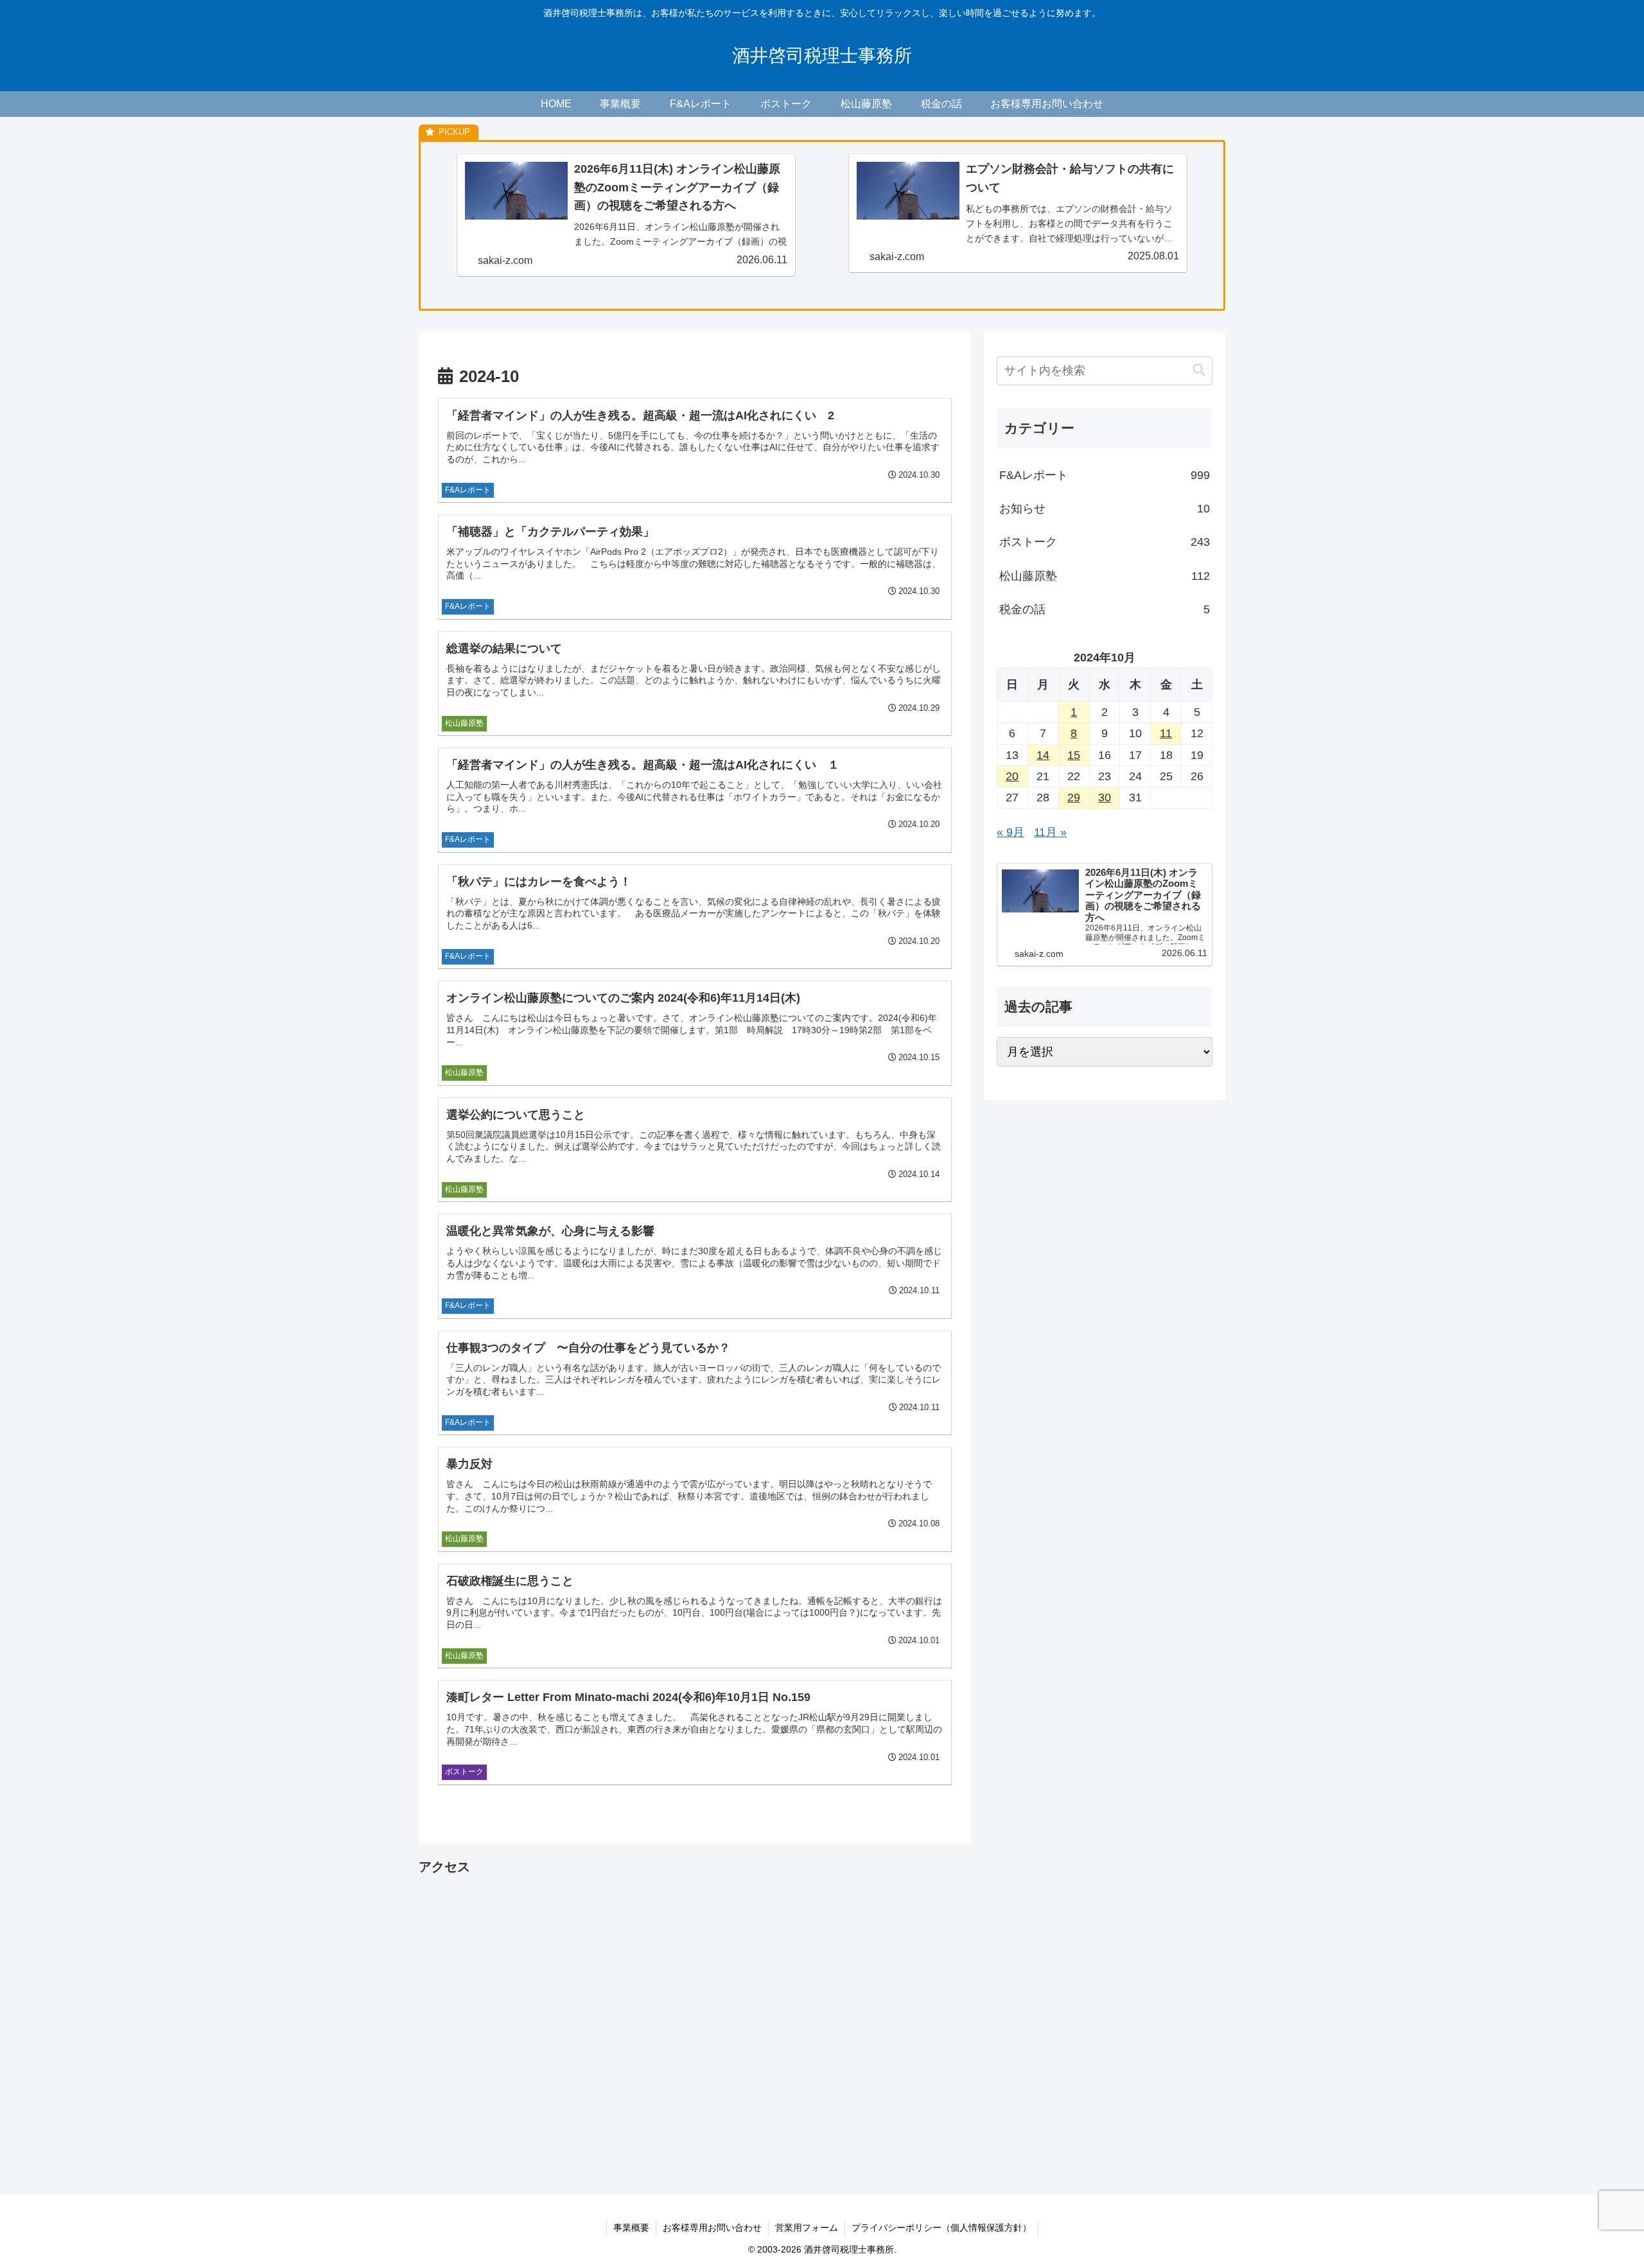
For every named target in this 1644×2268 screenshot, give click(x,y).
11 (1166, 733)
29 (1074, 798)
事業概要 (631, 2228)
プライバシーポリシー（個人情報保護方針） (941, 2228)
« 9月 (1010, 832)
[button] (1199, 370)
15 (1074, 755)
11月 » (1050, 832)
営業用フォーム (807, 2228)
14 (1043, 755)
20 (1012, 776)
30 (1105, 798)
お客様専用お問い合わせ (712, 2228)
